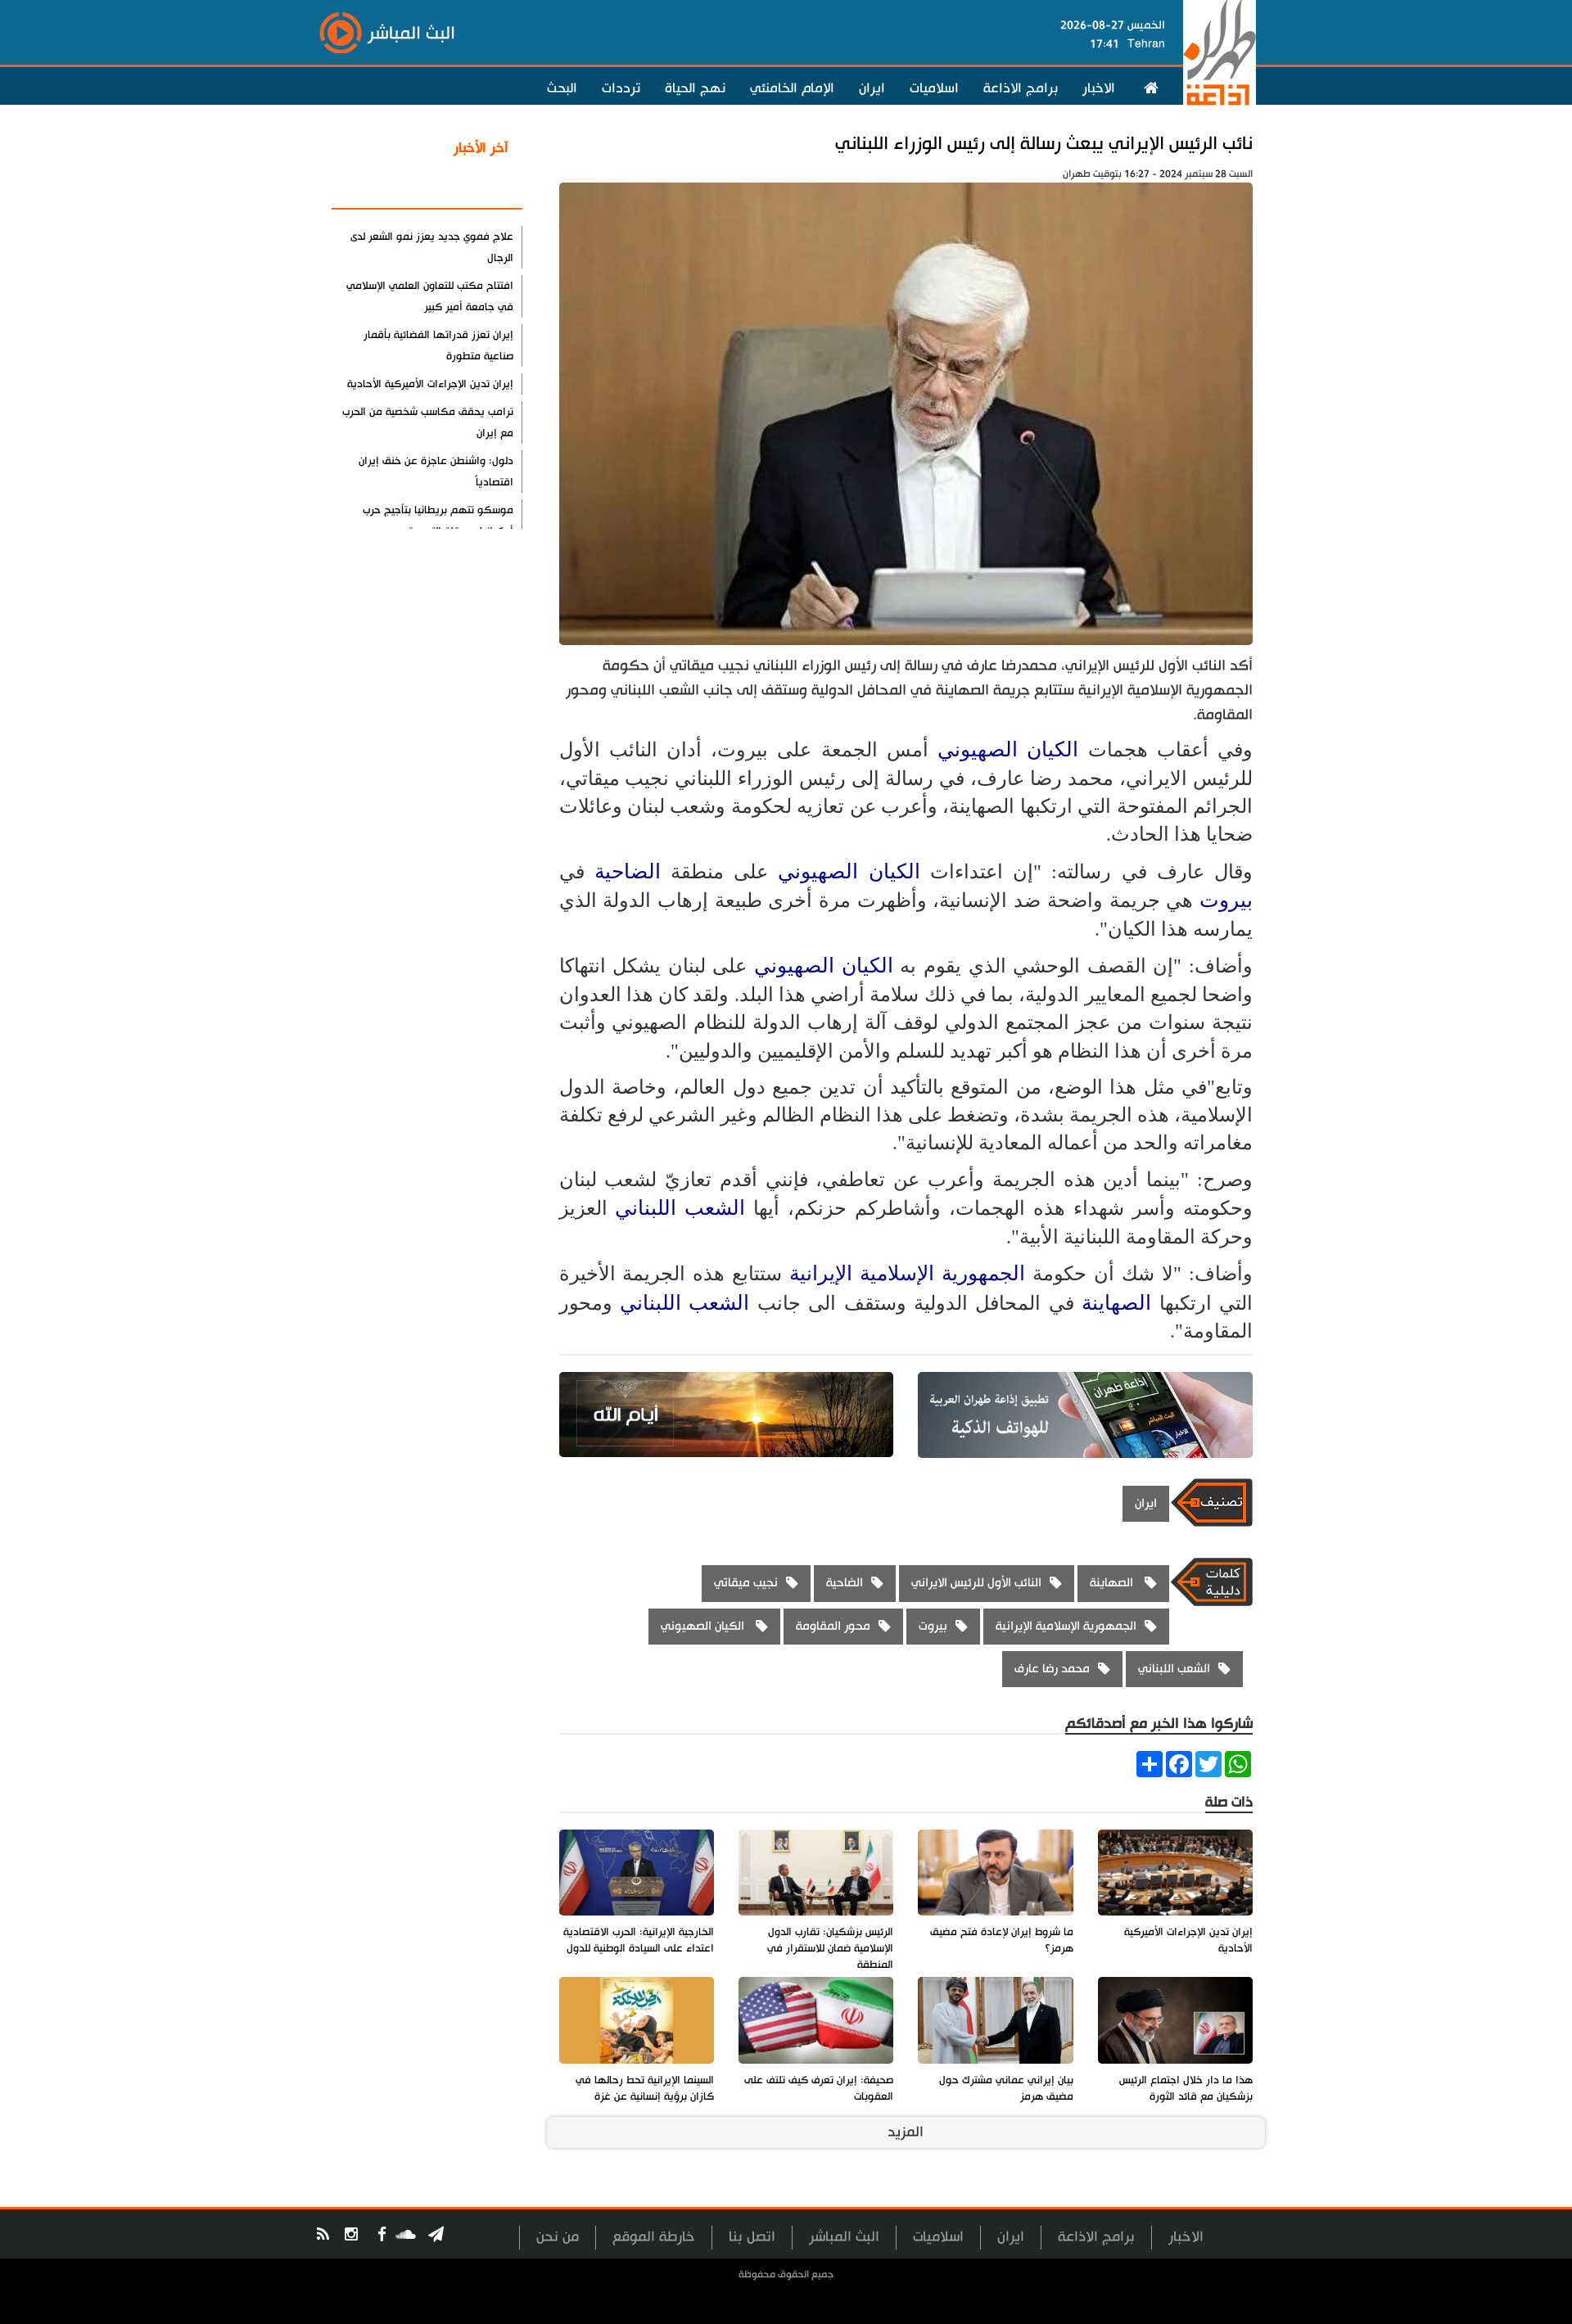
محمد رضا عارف (1052, 1669)
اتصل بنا (752, 2237)
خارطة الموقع (654, 2237)
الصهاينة (1120, 1303)
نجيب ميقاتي (746, 1583)
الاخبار (1099, 88)
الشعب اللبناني (680, 1208)
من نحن (558, 2237)
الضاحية (628, 871)
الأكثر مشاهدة (466, 187)
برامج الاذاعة (1021, 88)
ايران (872, 88)
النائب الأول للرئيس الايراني (976, 1583)
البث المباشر (844, 2237)
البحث (562, 88)
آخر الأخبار (481, 148)
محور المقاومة (833, 1626)
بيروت (1226, 900)
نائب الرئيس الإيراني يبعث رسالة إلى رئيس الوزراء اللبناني (1044, 144)
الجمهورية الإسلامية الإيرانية (907, 1273)
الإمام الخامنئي (792, 88)
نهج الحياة (695, 88)
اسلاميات (934, 88)
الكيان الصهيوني (1012, 749)
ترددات (621, 88)
